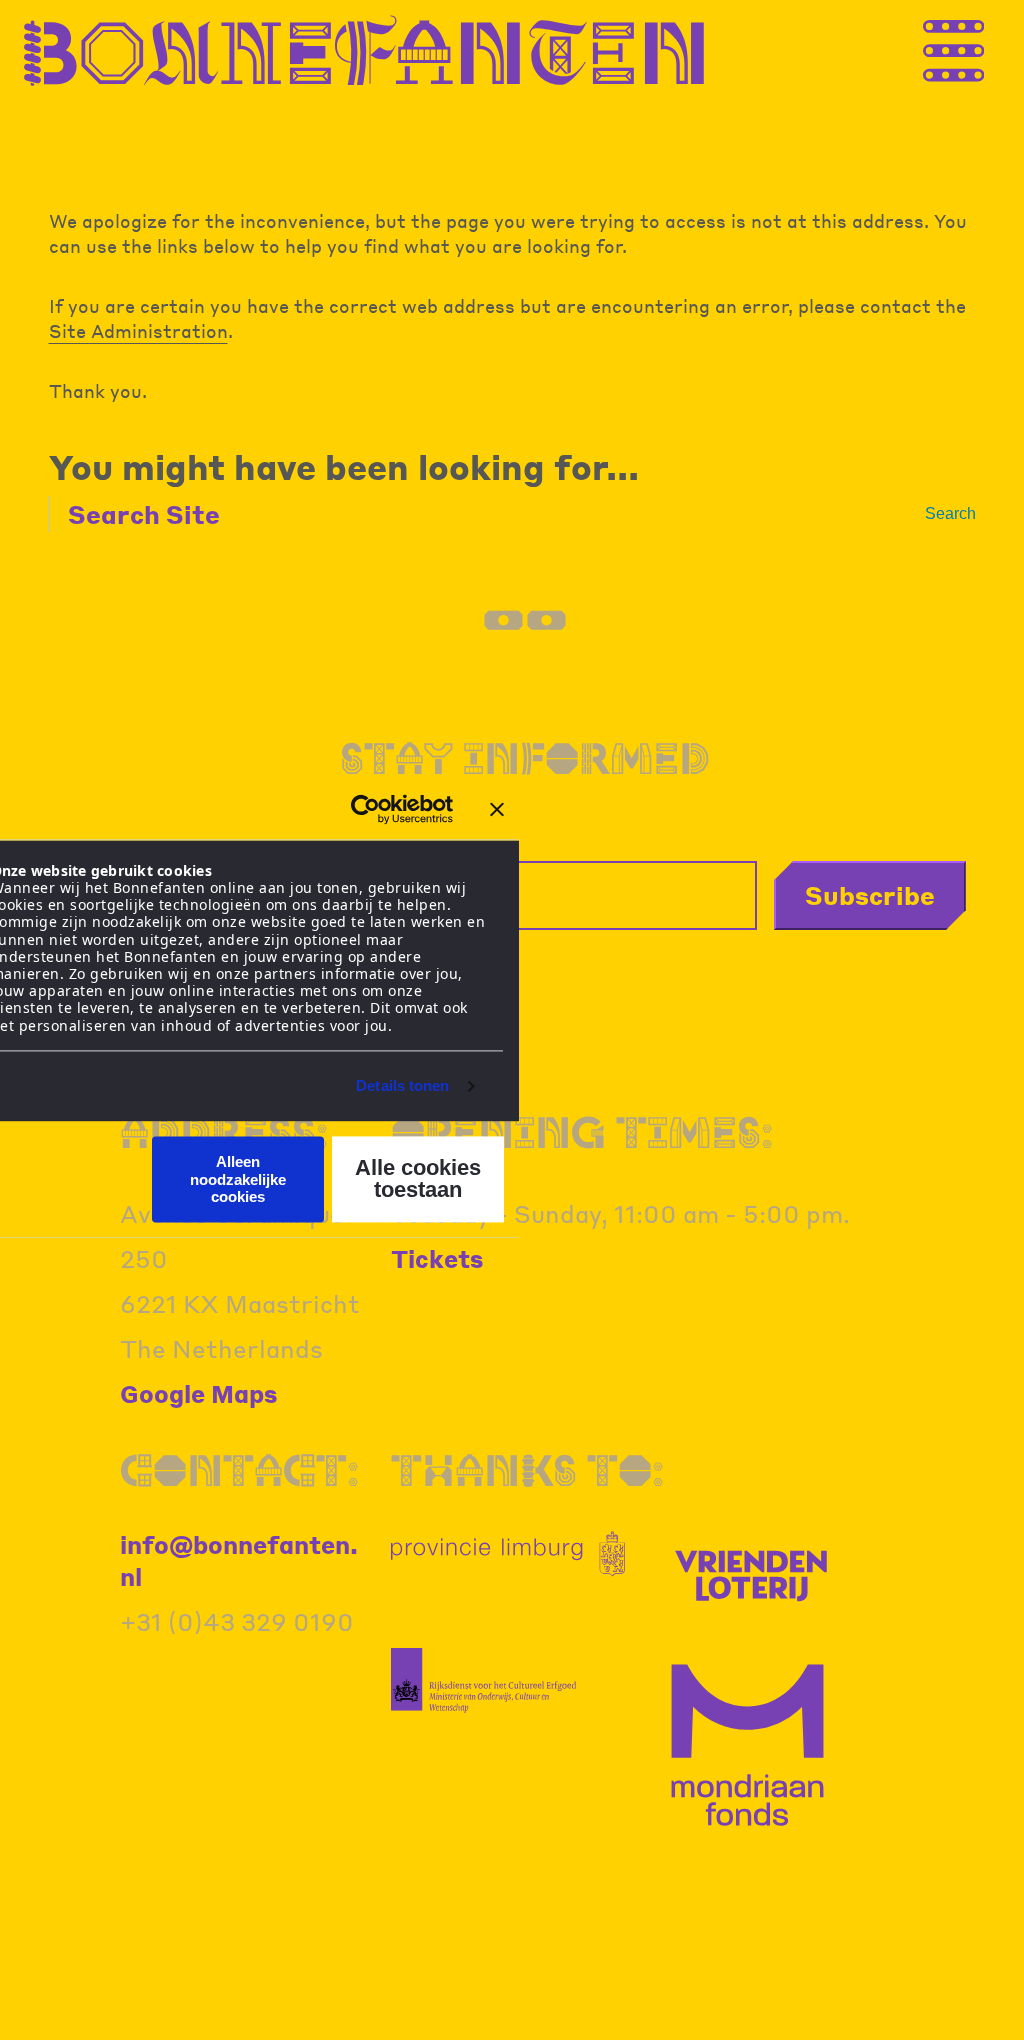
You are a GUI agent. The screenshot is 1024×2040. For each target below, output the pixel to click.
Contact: (239, 1469)
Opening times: (582, 1131)
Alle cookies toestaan (418, 1179)
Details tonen (402, 1085)
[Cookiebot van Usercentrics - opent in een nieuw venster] (365, 809)
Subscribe (870, 895)
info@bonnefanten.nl (239, 1560)
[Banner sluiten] (497, 809)
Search (950, 513)
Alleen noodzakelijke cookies (238, 1180)
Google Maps (199, 1393)
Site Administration (138, 330)
